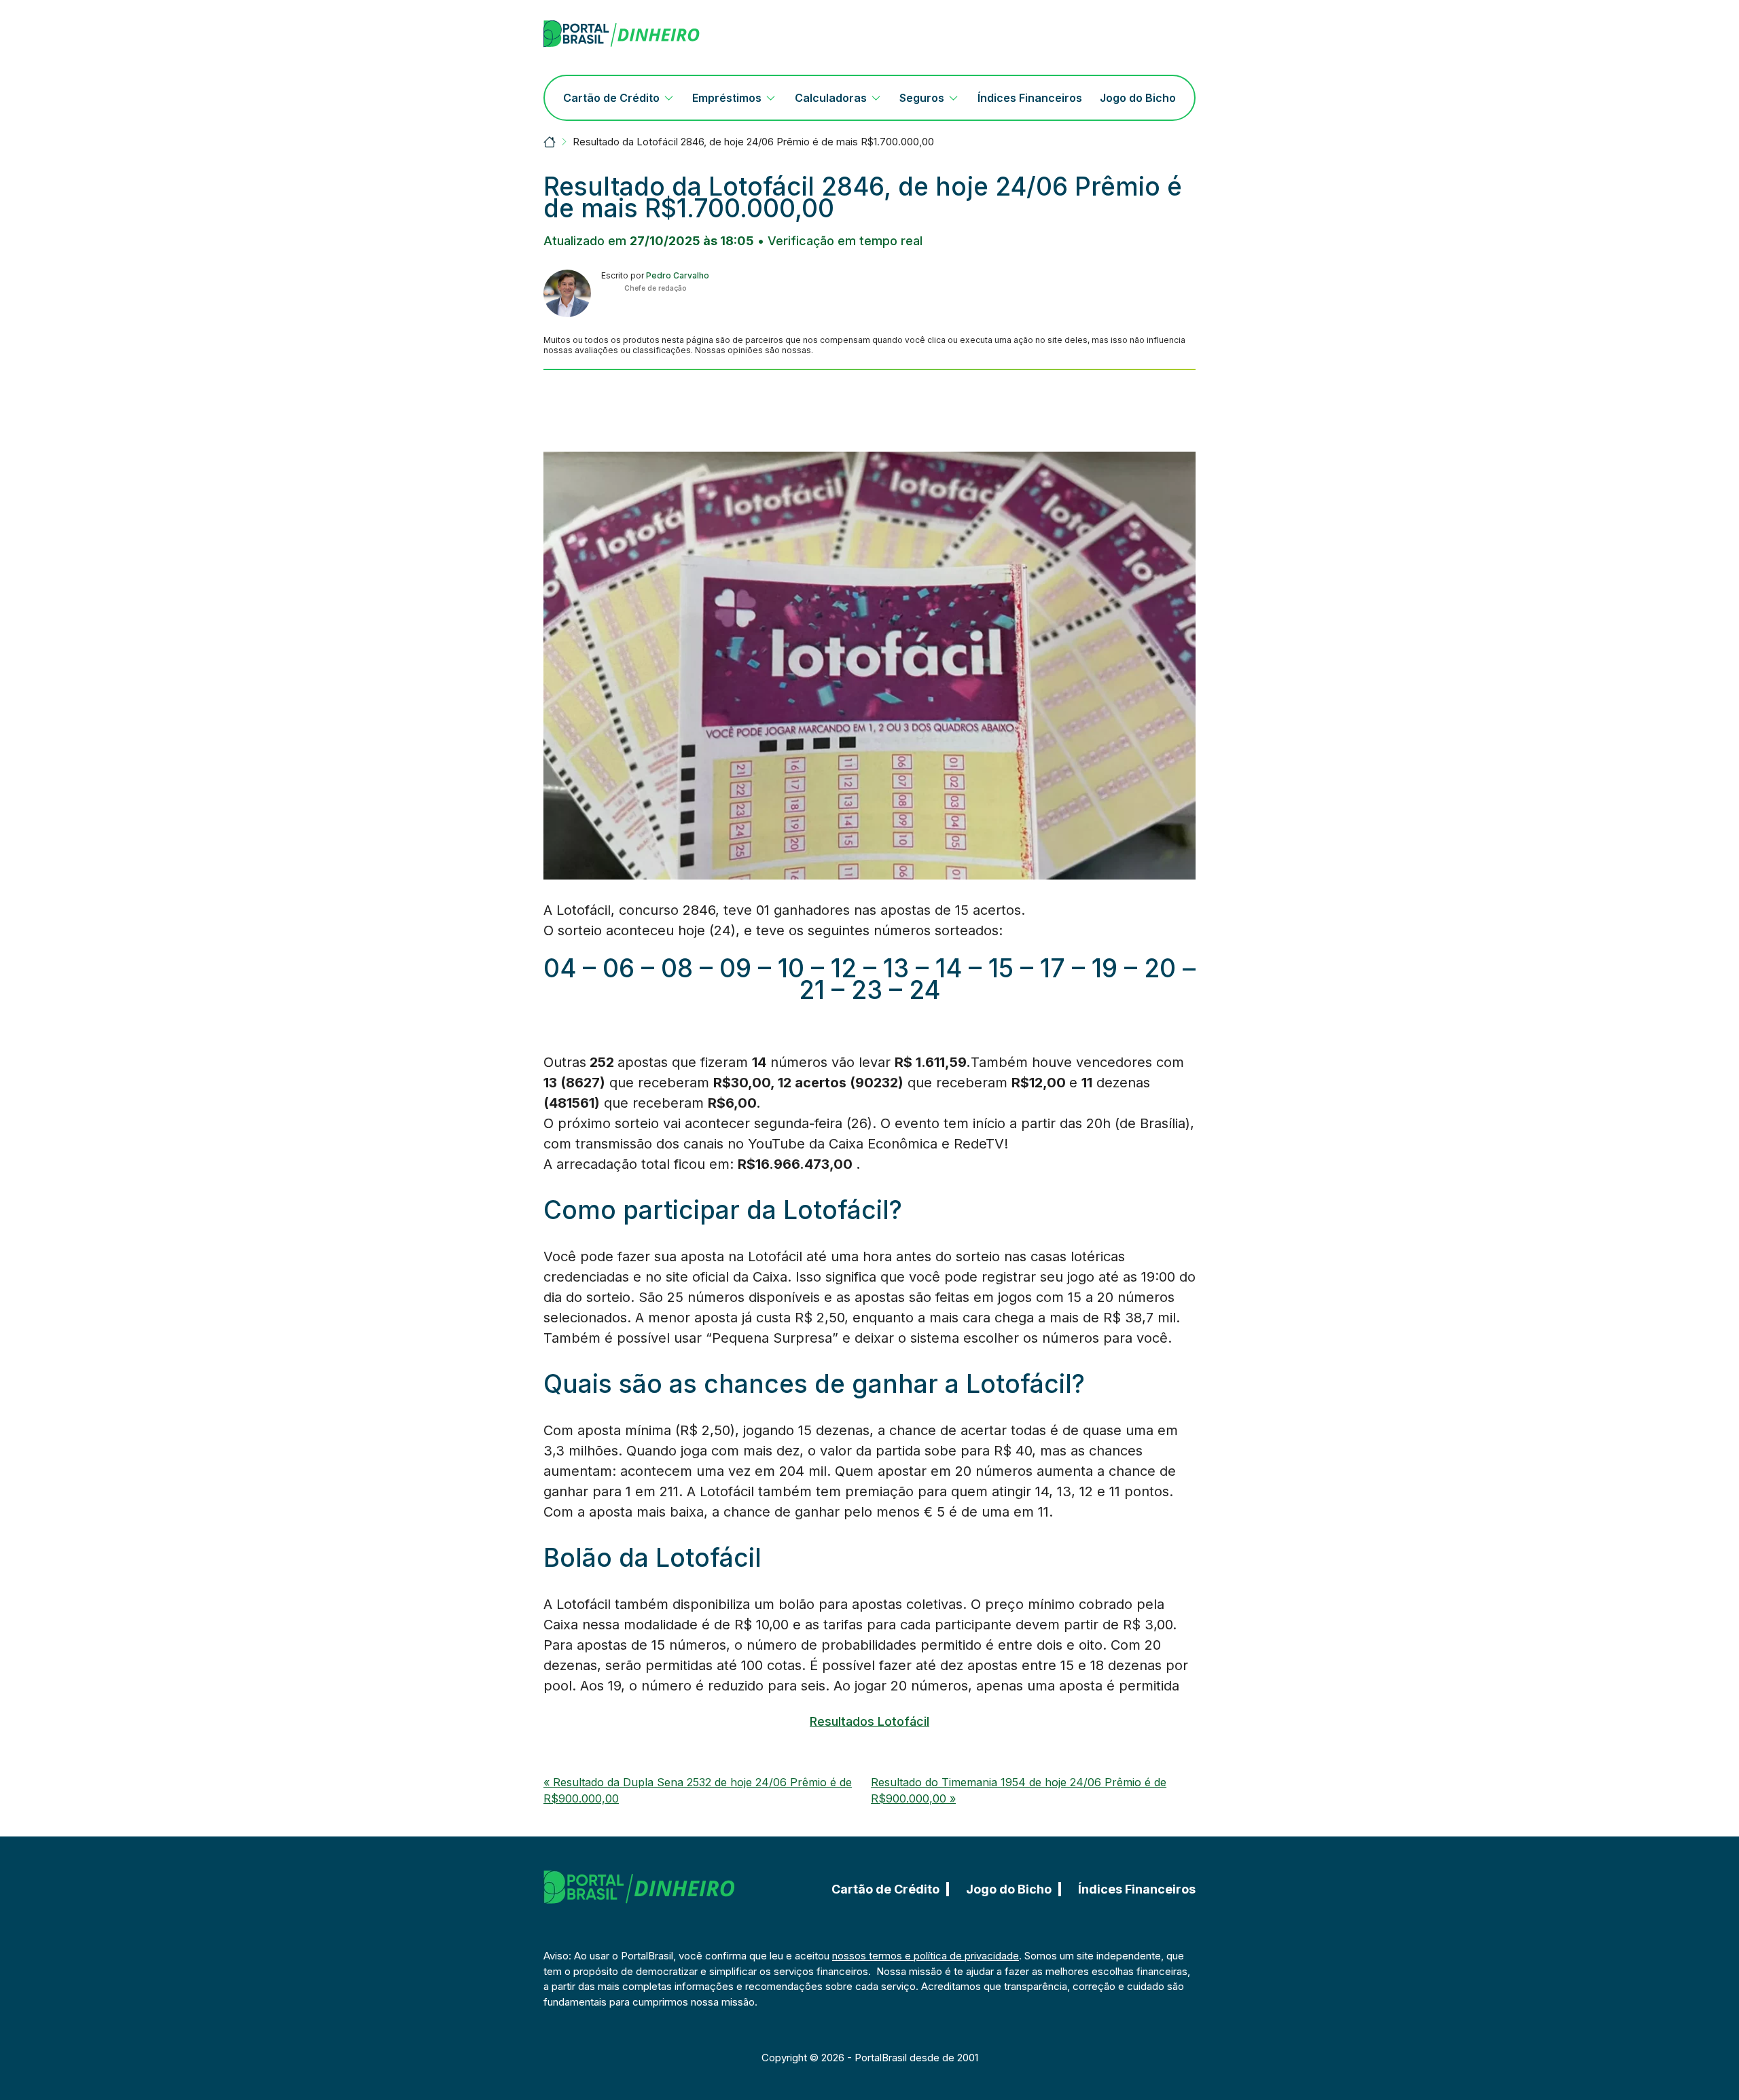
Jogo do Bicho (1138, 98)
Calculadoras (831, 98)
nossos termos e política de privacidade (926, 1956)
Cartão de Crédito (611, 98)
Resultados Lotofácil (869, 1721)
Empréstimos (727, 98)
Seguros (922, 98)
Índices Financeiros (1030, 98)
